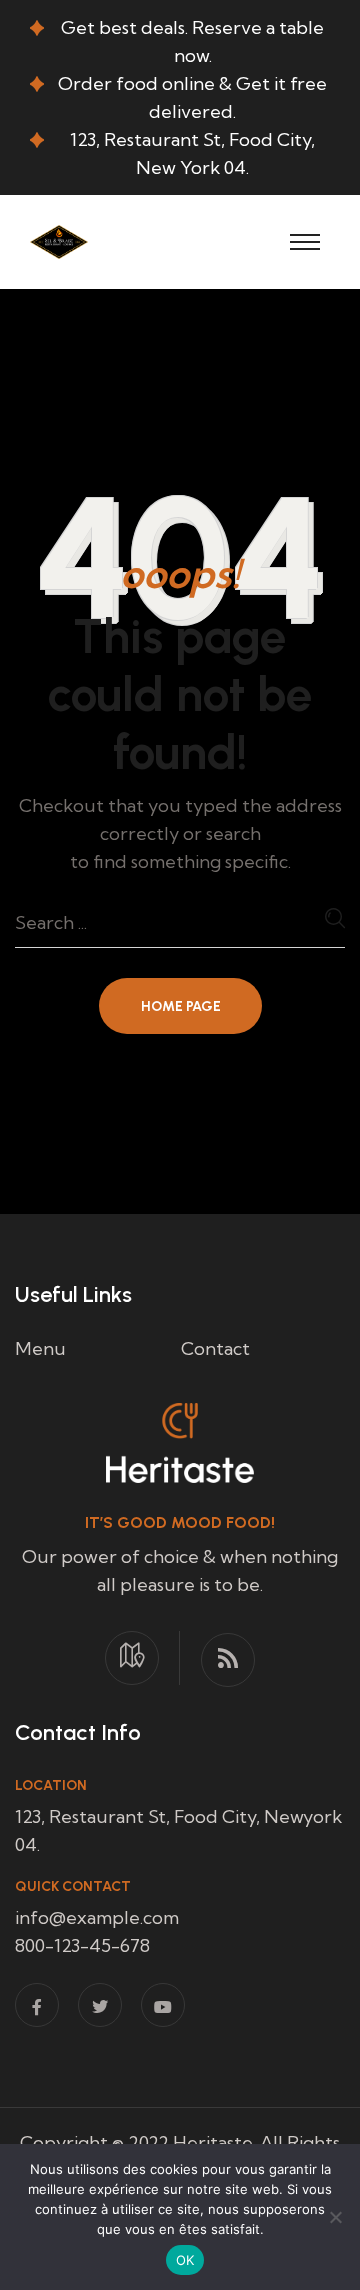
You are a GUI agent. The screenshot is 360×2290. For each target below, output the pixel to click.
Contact (215, 1348)
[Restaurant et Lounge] (59, 239)
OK (185, 2260)
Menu (40, 1348)
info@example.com (97, 1917)
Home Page (181, 1006)
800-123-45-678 (82, 1945)
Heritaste (213, 2142)
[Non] (335, 2217)
